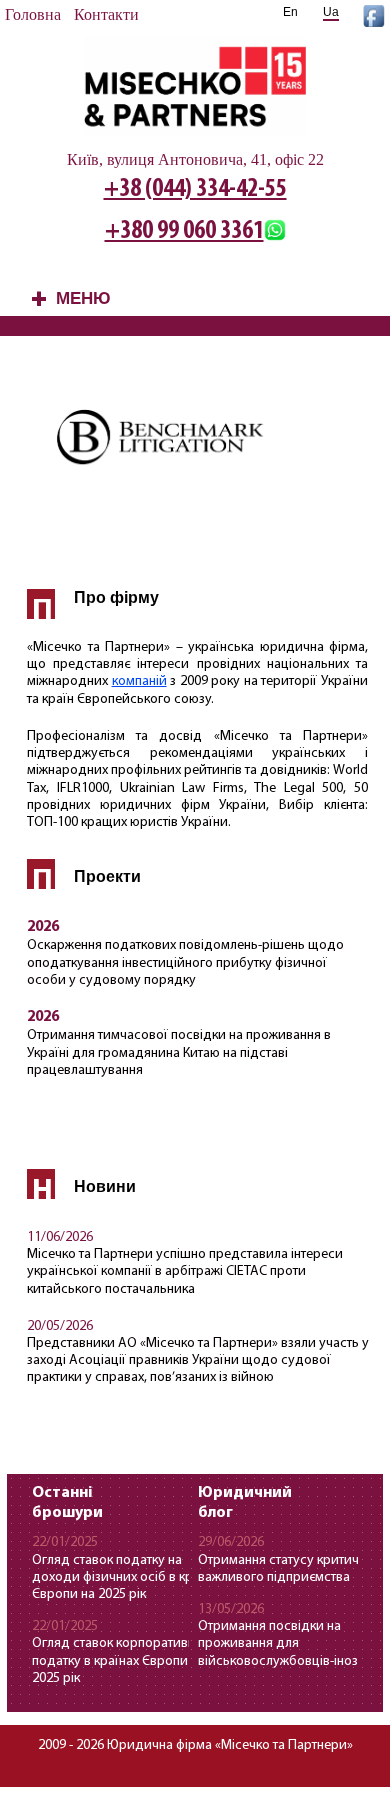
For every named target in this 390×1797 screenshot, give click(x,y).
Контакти (106, 14)
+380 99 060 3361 (184, 231)
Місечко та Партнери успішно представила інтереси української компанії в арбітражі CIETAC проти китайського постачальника (185, 1271)
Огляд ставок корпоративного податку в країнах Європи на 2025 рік (124, 1660)
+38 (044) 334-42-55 (195, 189)
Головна (33, 14)
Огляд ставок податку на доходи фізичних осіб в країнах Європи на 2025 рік (128, 1577)
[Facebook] (374, 21)
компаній (139, 681)
